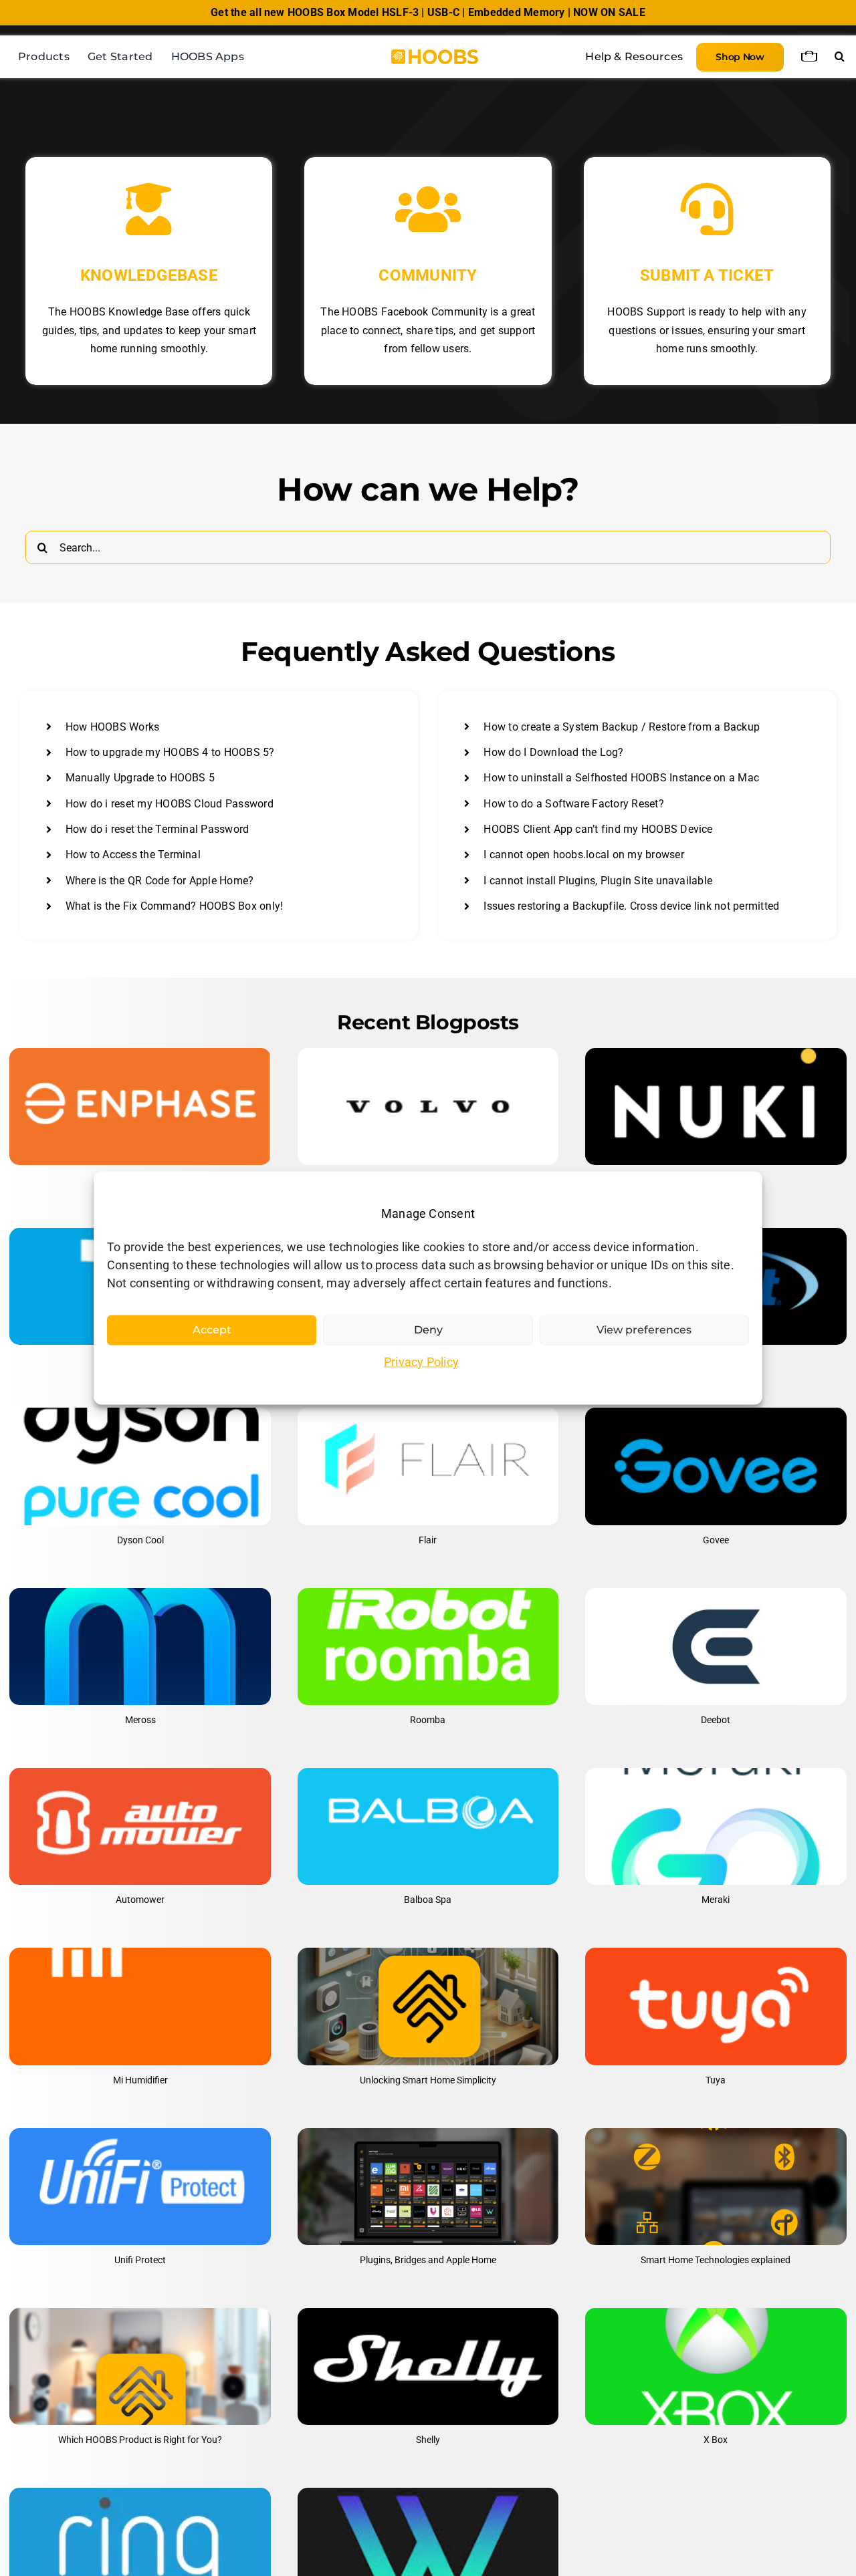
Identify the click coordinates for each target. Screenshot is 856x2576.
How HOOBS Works (113, 727)
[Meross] (140, 1647)
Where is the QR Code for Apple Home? (160, 881)
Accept (212, 1330)
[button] (840, 57)
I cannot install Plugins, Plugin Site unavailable (598, 881)
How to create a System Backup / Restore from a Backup (622, 727)
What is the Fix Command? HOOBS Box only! (175, 906)
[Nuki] (716, 1107)
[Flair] (428, 1466)
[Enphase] (140, 1107)
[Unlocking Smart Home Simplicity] (428, 2006)
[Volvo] (428, 1107)
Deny (428, 1330)
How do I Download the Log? (553, 752)
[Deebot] (716, 1647)
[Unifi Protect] (140, 2187)
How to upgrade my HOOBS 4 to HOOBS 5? (170, 752)
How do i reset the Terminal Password (157, 829)
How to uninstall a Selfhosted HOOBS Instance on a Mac (621, 778)
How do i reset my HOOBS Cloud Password (170, 804)
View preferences (644, 1330)
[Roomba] (428, 1647)
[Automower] (140, 1826)
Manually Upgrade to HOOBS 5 (140, 778)
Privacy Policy (421, 1362)
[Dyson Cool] (140, 1466)
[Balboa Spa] (428, 1826)
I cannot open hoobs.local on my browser (583, 855)
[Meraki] (716, 1826)
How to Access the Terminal (133, 855)
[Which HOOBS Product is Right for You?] (140, 2366)
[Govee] (716, 1466)
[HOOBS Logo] (435, 54)
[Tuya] (716, 2006)
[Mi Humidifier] (140, 2006)
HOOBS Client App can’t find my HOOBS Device (598, 829)
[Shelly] (428, 2366)
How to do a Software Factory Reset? (573, 804)
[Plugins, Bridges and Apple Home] (428, 2187)
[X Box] (716, 2366)
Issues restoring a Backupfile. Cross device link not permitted (631, 906)
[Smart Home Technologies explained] (716, 2187)
